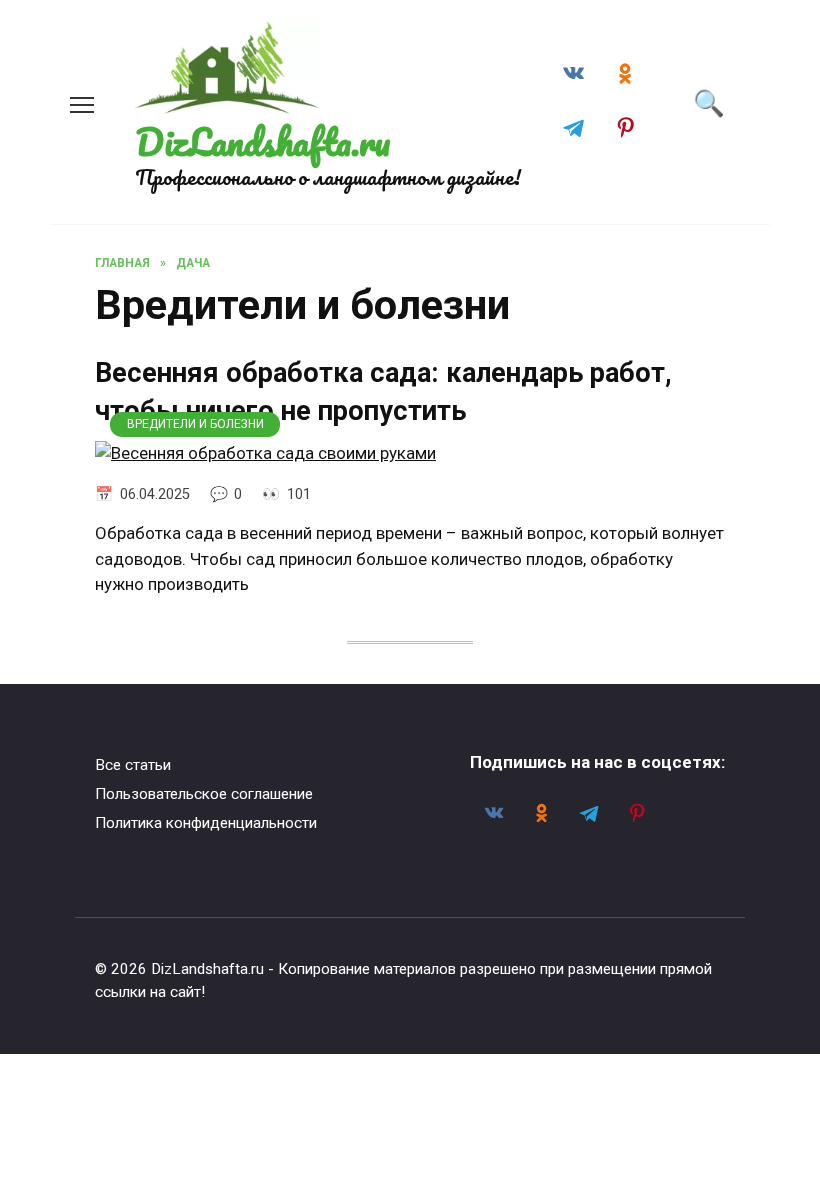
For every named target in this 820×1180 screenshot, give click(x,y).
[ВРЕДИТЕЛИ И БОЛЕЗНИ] (265, 453)
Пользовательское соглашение (204, 794)
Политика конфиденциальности (206, 823)
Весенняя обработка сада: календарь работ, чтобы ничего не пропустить (383, 392)
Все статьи (133, 765)
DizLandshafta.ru (262, 141)
